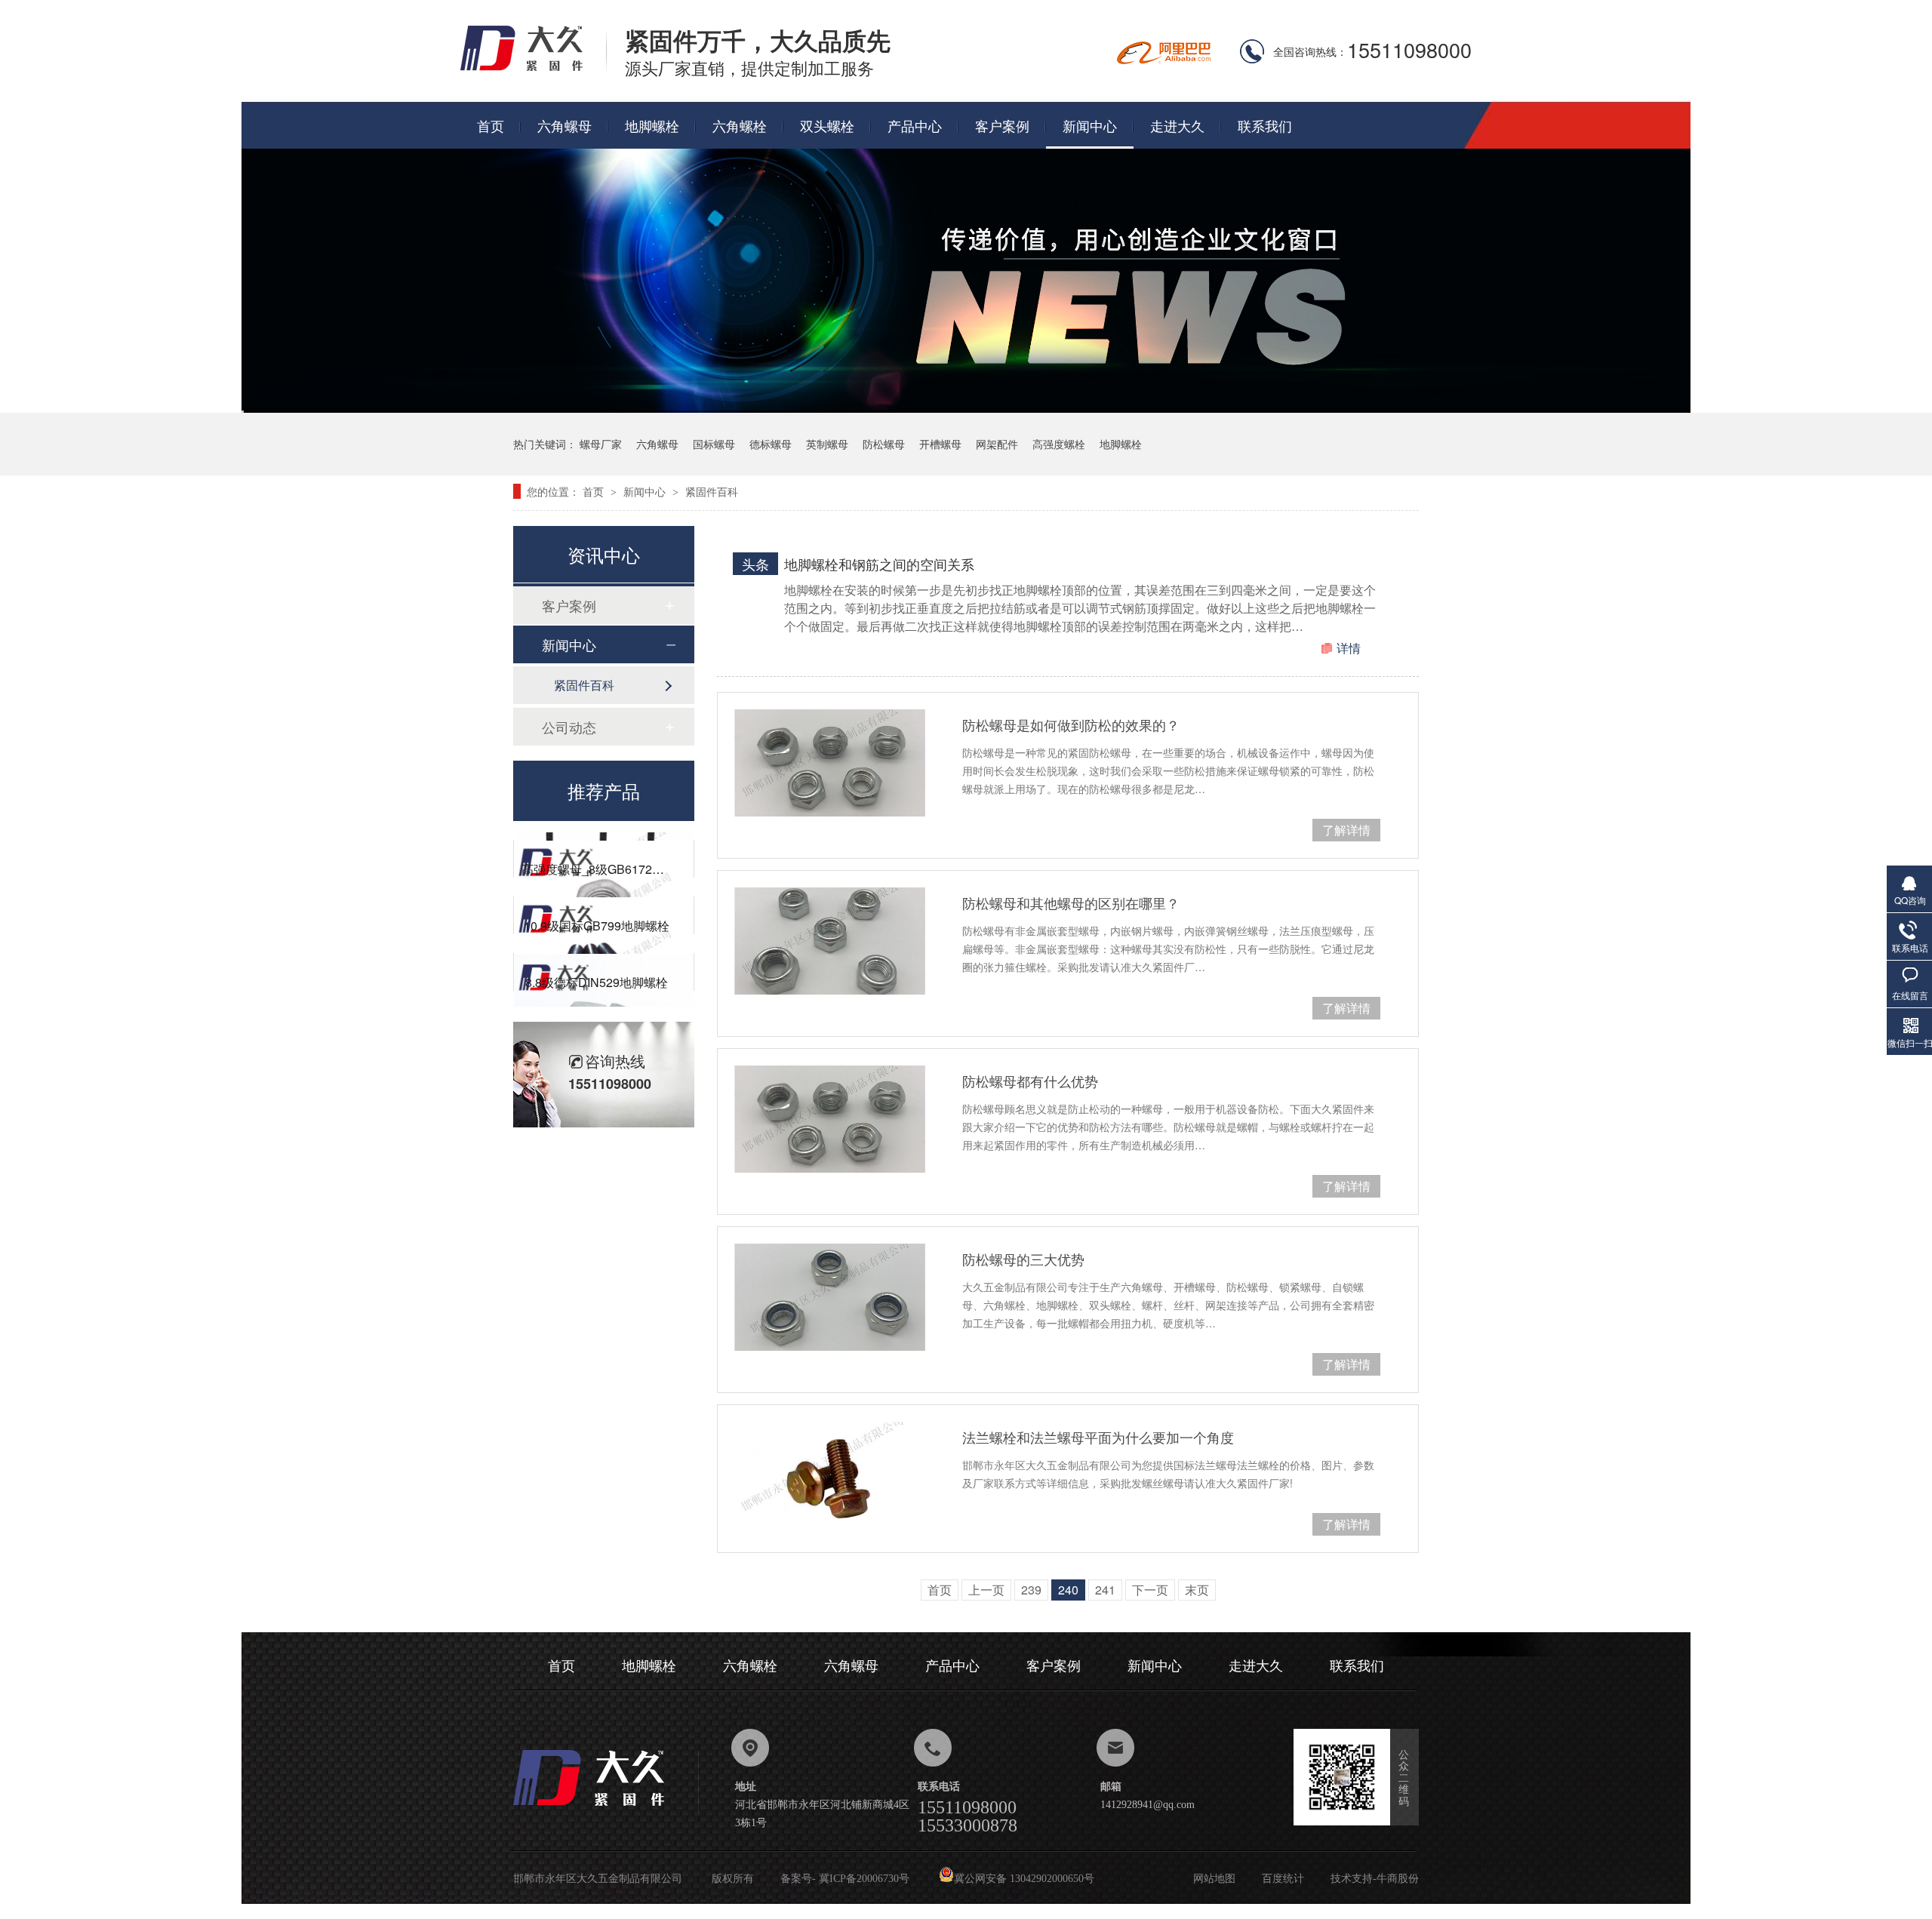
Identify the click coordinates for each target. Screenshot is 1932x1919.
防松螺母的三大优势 (1023, 1259)
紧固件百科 (712, 491)
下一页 (1150, 1590)
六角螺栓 (740, 125)
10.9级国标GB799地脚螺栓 (597, 901)
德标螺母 (771, 444)
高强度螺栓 (1059, 444)
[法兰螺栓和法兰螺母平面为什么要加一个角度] (830, 1475)
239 (1031, 1590)
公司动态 (569, 727)
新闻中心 (1090, 125)
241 (1105, 1590)
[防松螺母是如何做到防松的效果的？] (830, 763)
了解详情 (1346, 830)
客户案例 (1002, 125)
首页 (491, 125)
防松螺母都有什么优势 (1030, 1081)
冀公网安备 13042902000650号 (1024, 1879)
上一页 (986, 1590)
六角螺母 (565, 125)
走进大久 (1177, 125)
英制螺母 (827, 444)
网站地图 (1214, 1879)
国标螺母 (714, 444)
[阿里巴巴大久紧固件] (1164, 59)
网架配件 (997, 444)
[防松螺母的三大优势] (830, 1297)
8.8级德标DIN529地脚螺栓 (597, 958)
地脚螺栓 (652, 125)
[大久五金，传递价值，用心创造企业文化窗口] (966, 408)
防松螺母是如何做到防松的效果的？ (1071, 724)
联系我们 (1265, 125)
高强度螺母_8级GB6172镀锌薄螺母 (617, 845)
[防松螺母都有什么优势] (830, 1119)
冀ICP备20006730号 (864, 1879)
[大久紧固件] (606, 1810)
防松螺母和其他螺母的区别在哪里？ (1071, 903)
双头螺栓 (827, 125)
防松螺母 (884, 444)
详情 (1349, 648)
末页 (1197, 1590)
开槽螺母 (940, 444)
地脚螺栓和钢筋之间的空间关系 (879, 564)
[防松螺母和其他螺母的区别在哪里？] (830, 941)
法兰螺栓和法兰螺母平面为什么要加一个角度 (1098, 1437)
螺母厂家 (601, 444)
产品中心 (915, 125)
